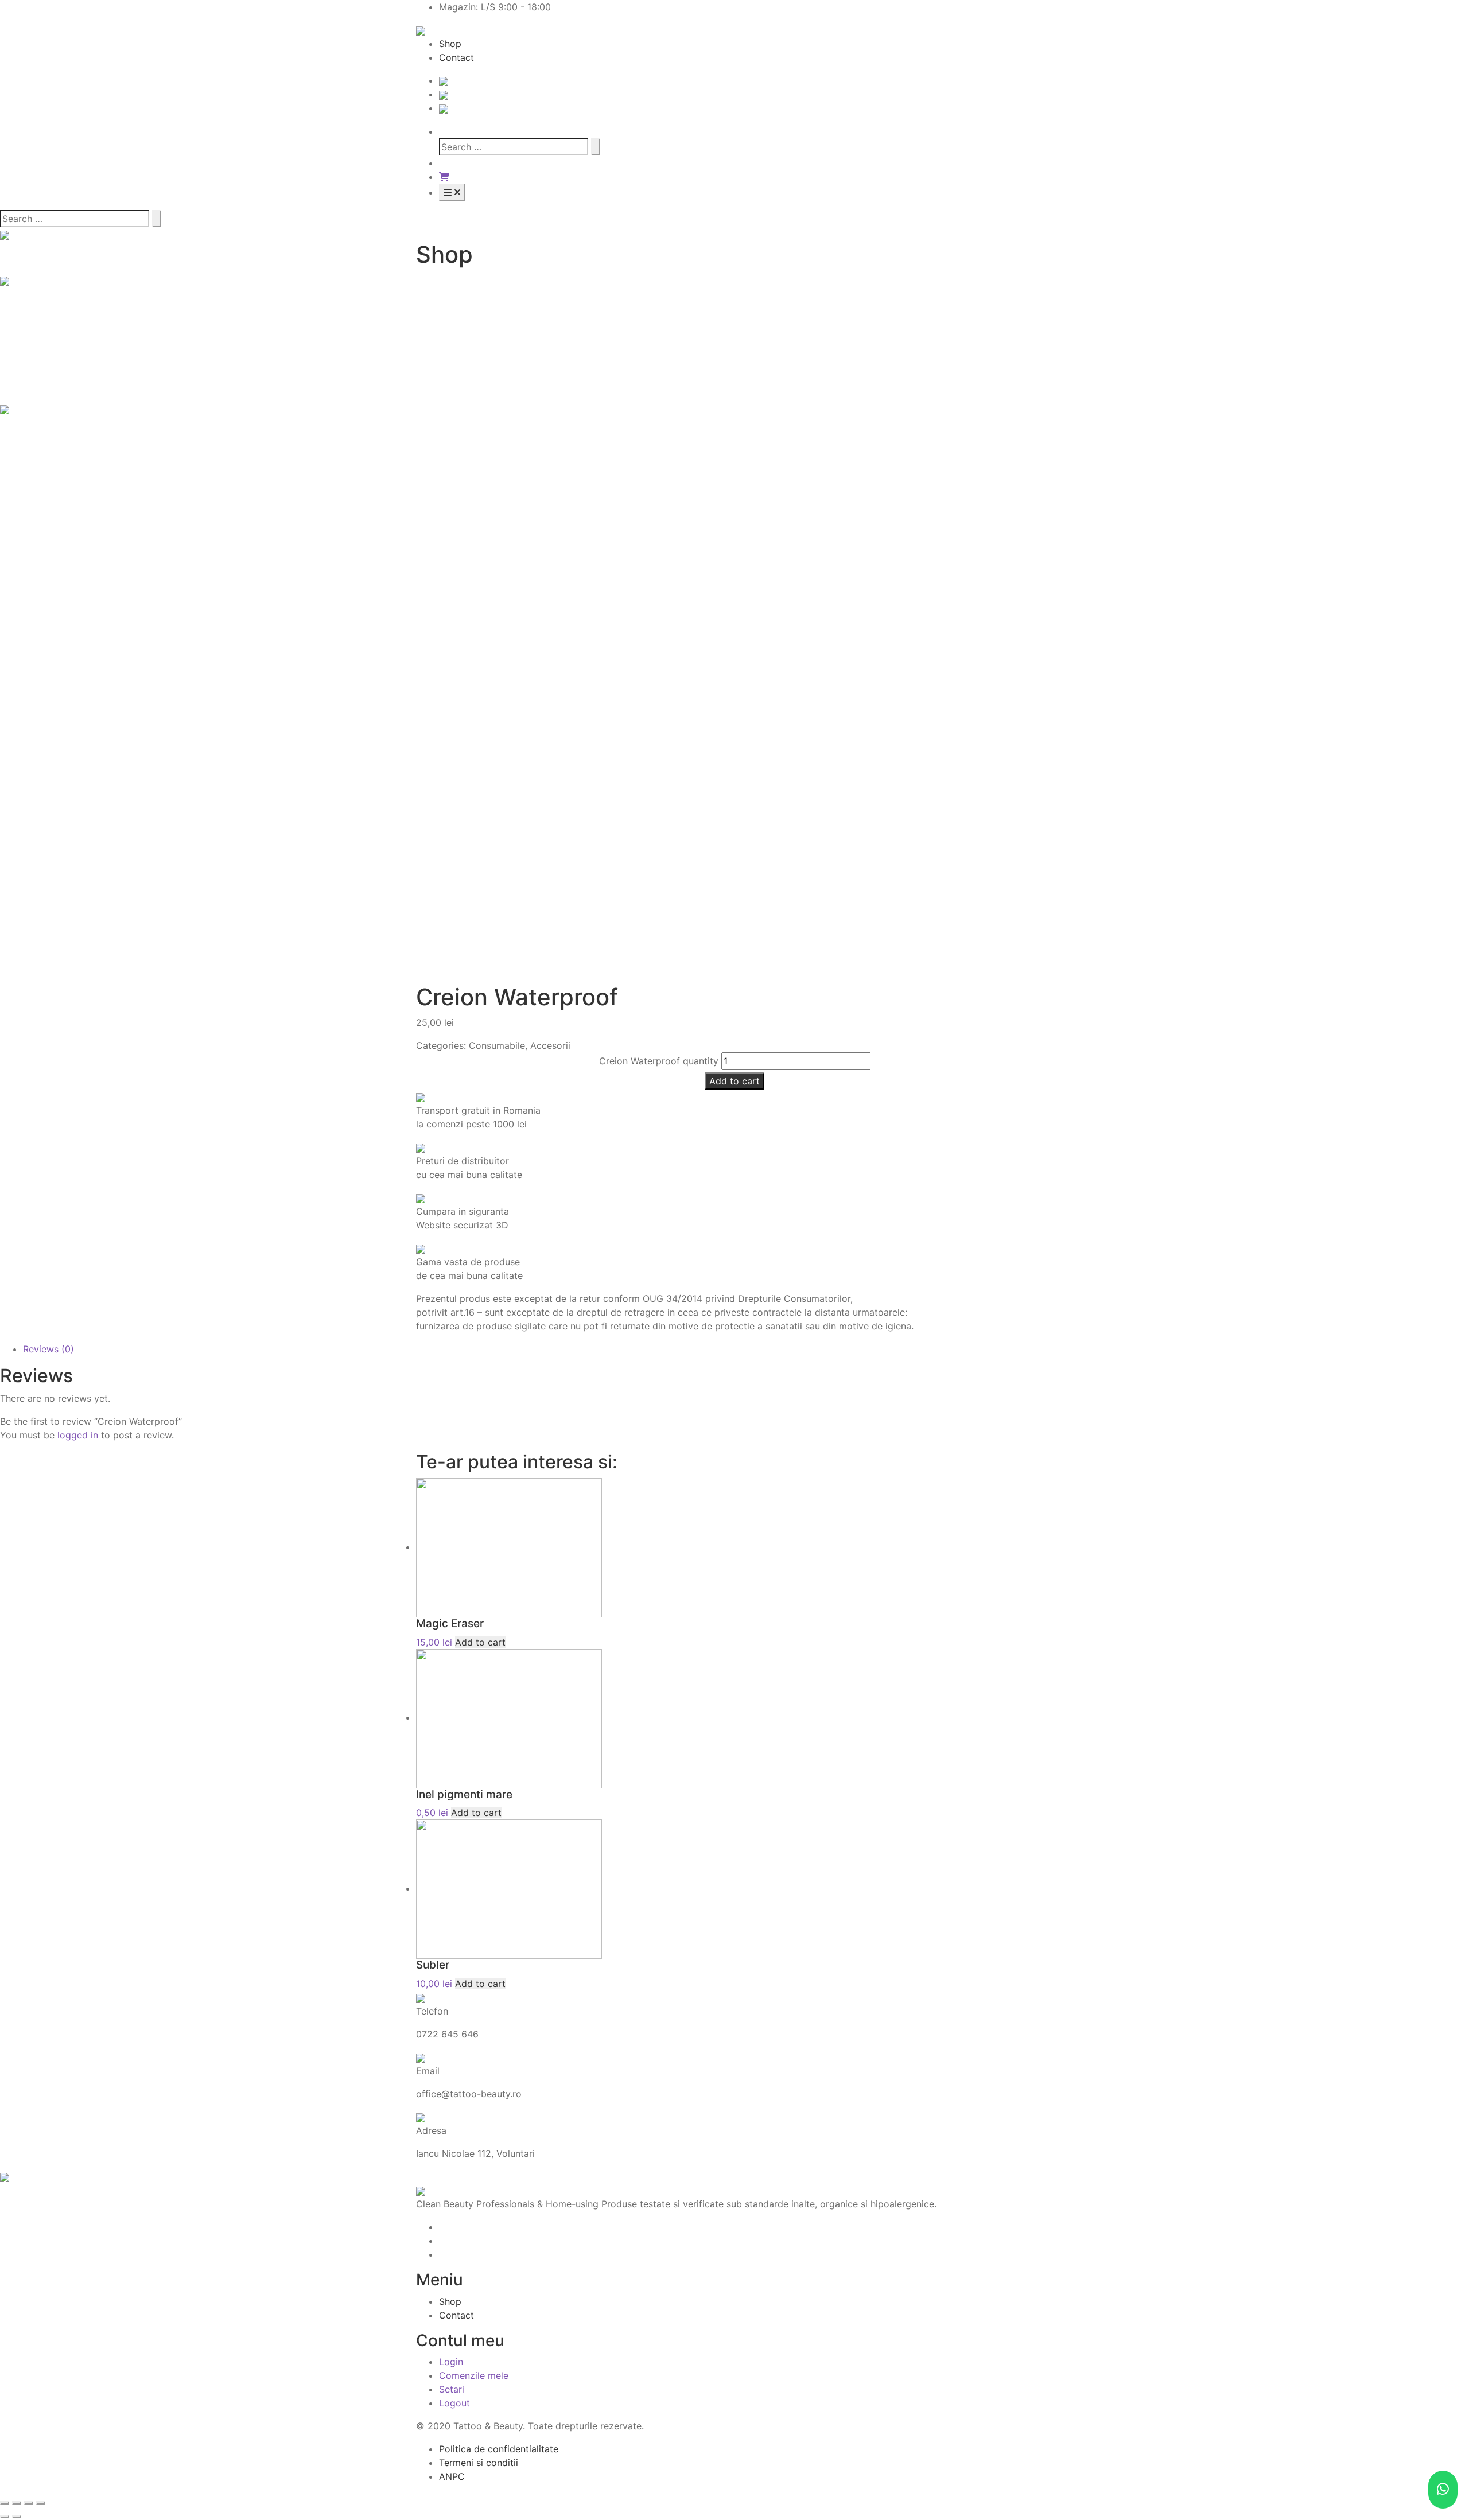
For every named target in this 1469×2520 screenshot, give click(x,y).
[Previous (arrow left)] (5, 2517)
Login (451, 2362)
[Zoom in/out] (41, 2503)
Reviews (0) (48, 1349)
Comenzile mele (474, 2375)
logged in (78, 1435)
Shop (450, 44)
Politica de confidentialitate (499, 2449)
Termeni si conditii (479, 2463)
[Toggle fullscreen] (29, 2503)
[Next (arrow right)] (17, 2517)
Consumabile (497, 1045)
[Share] (17, 2503)
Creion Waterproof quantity (659, 1061)
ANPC (452, 2476)
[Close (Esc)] (5, 2503)
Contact (456, 57)
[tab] (746, 1349)
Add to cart (734, 1081)
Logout (454, 2403)
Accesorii (550, 1045)
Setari (452, 2389)
